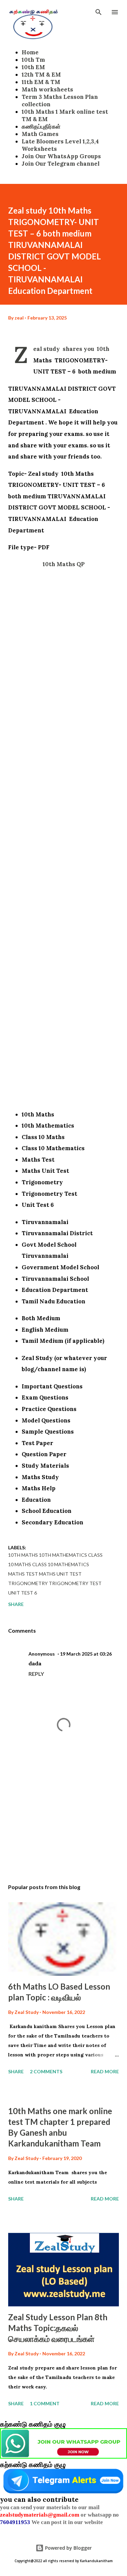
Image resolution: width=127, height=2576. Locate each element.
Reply (36, 1674)
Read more (105, 2071)
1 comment (45, 2403)
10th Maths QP (64, 564)
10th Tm (33, 60)
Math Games (40, 134)
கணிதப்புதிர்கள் (41, 127)
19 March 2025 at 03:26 (86, 1654)
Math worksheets (47, 89)
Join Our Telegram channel (61, 164)
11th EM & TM (41, 82)
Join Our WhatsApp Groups (61, 156)
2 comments (46, 2071)
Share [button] (16, 1604)
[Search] (99, 12)
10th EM (33, 67)
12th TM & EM (41, 75)
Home (30, 52)
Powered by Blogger (68, 2548)
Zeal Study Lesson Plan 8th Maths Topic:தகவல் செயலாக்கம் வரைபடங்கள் (58, 2328)
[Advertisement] (63, 840)
